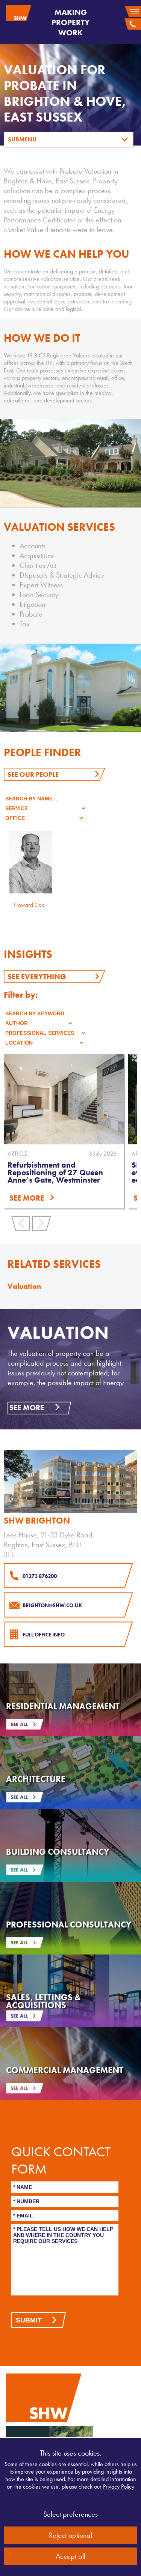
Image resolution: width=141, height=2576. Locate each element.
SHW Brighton (37, 1521)
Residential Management (63, 1706)
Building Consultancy (58, 1852)
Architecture (36, 1779)
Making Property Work (70, 22)
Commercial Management (65, 2070)
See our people (33, 774)
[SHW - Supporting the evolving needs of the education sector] (64, 1099)
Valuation (24, 1286)
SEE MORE (27, 1198)
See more (27, 1408)
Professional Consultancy (69, 1924)
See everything (37, 977)
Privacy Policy (119, 2487)
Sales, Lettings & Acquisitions (43, 2001)
